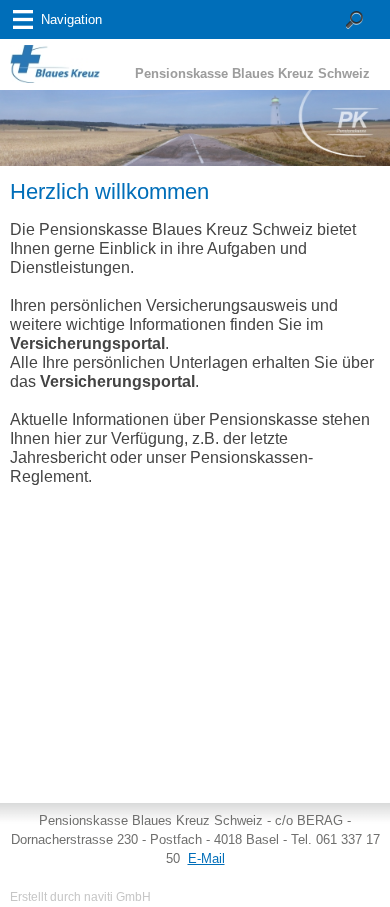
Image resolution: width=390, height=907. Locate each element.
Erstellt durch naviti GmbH (80, 896)
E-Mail (206, 858)
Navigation (71, 19)
